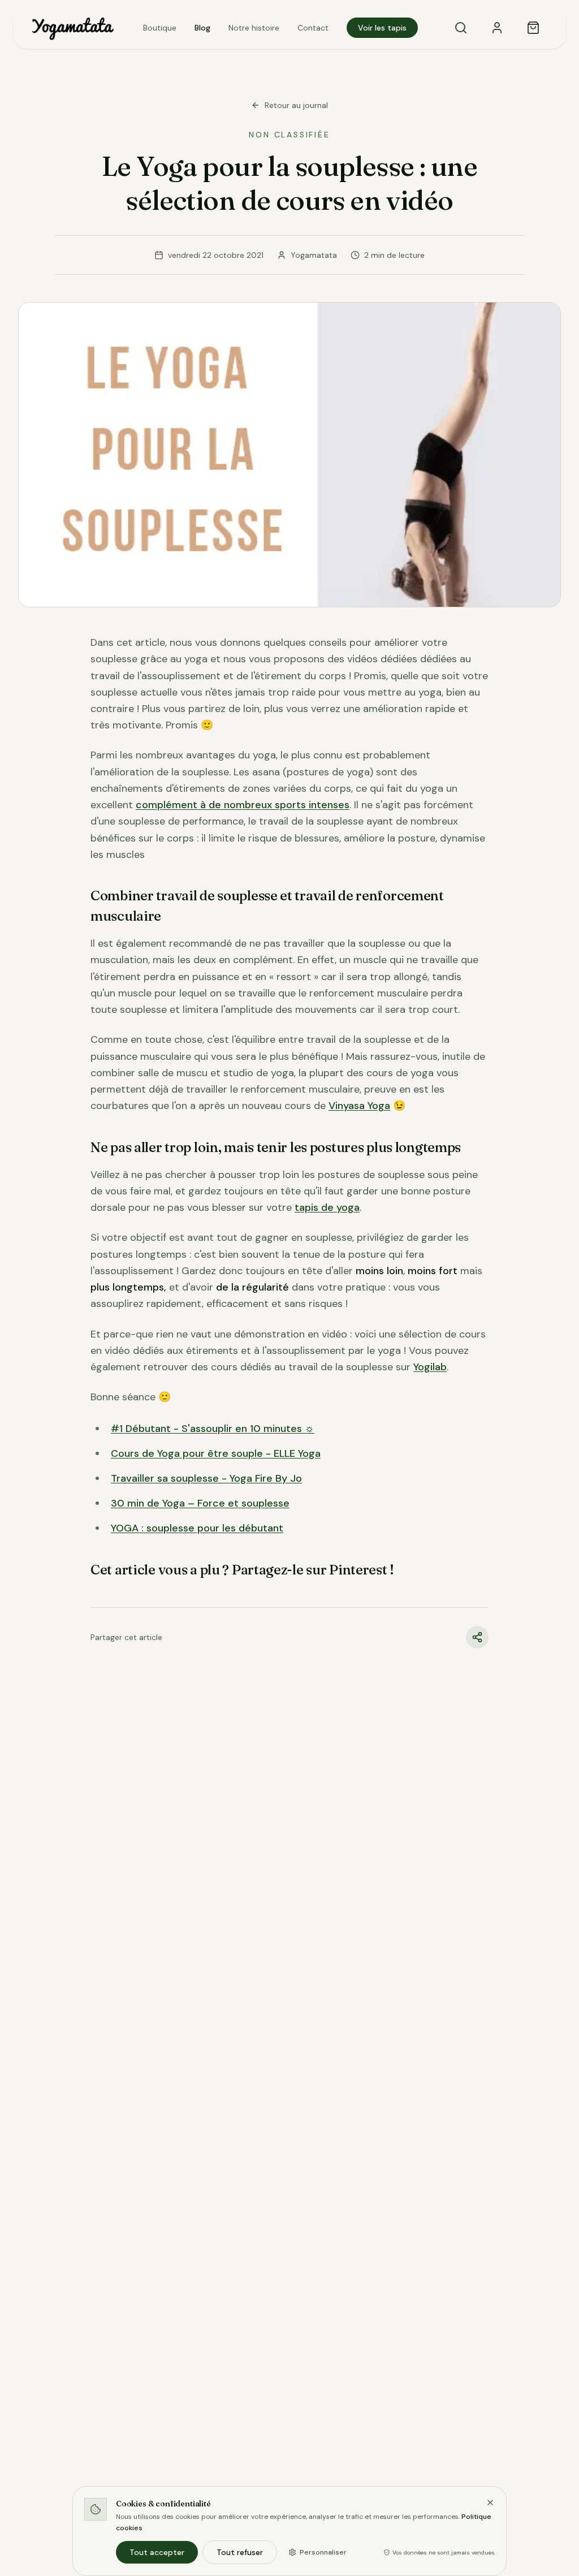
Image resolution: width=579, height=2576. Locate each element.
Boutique (160, 28)
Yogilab (430, 1367)
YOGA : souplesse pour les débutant (197, 1528)
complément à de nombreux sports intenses (243, 805)
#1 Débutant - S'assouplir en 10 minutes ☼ (213, 1429)
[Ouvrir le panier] (533, 28)
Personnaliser (323, 2552)
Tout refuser (240, 2552)
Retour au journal (296, 105)
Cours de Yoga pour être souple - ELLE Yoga (216, 1453)
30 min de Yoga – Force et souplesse (200, 1503)
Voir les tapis (382, 28)
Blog (202, 28)
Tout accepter (157, 2552)
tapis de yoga (327, 1207)
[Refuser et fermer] (490, 2502)
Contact (313, 28)
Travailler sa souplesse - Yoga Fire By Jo (206, 1478)
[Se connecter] (497, 28)
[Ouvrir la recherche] (461, 28)
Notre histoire (254, 28)
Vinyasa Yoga (359, 1106)
